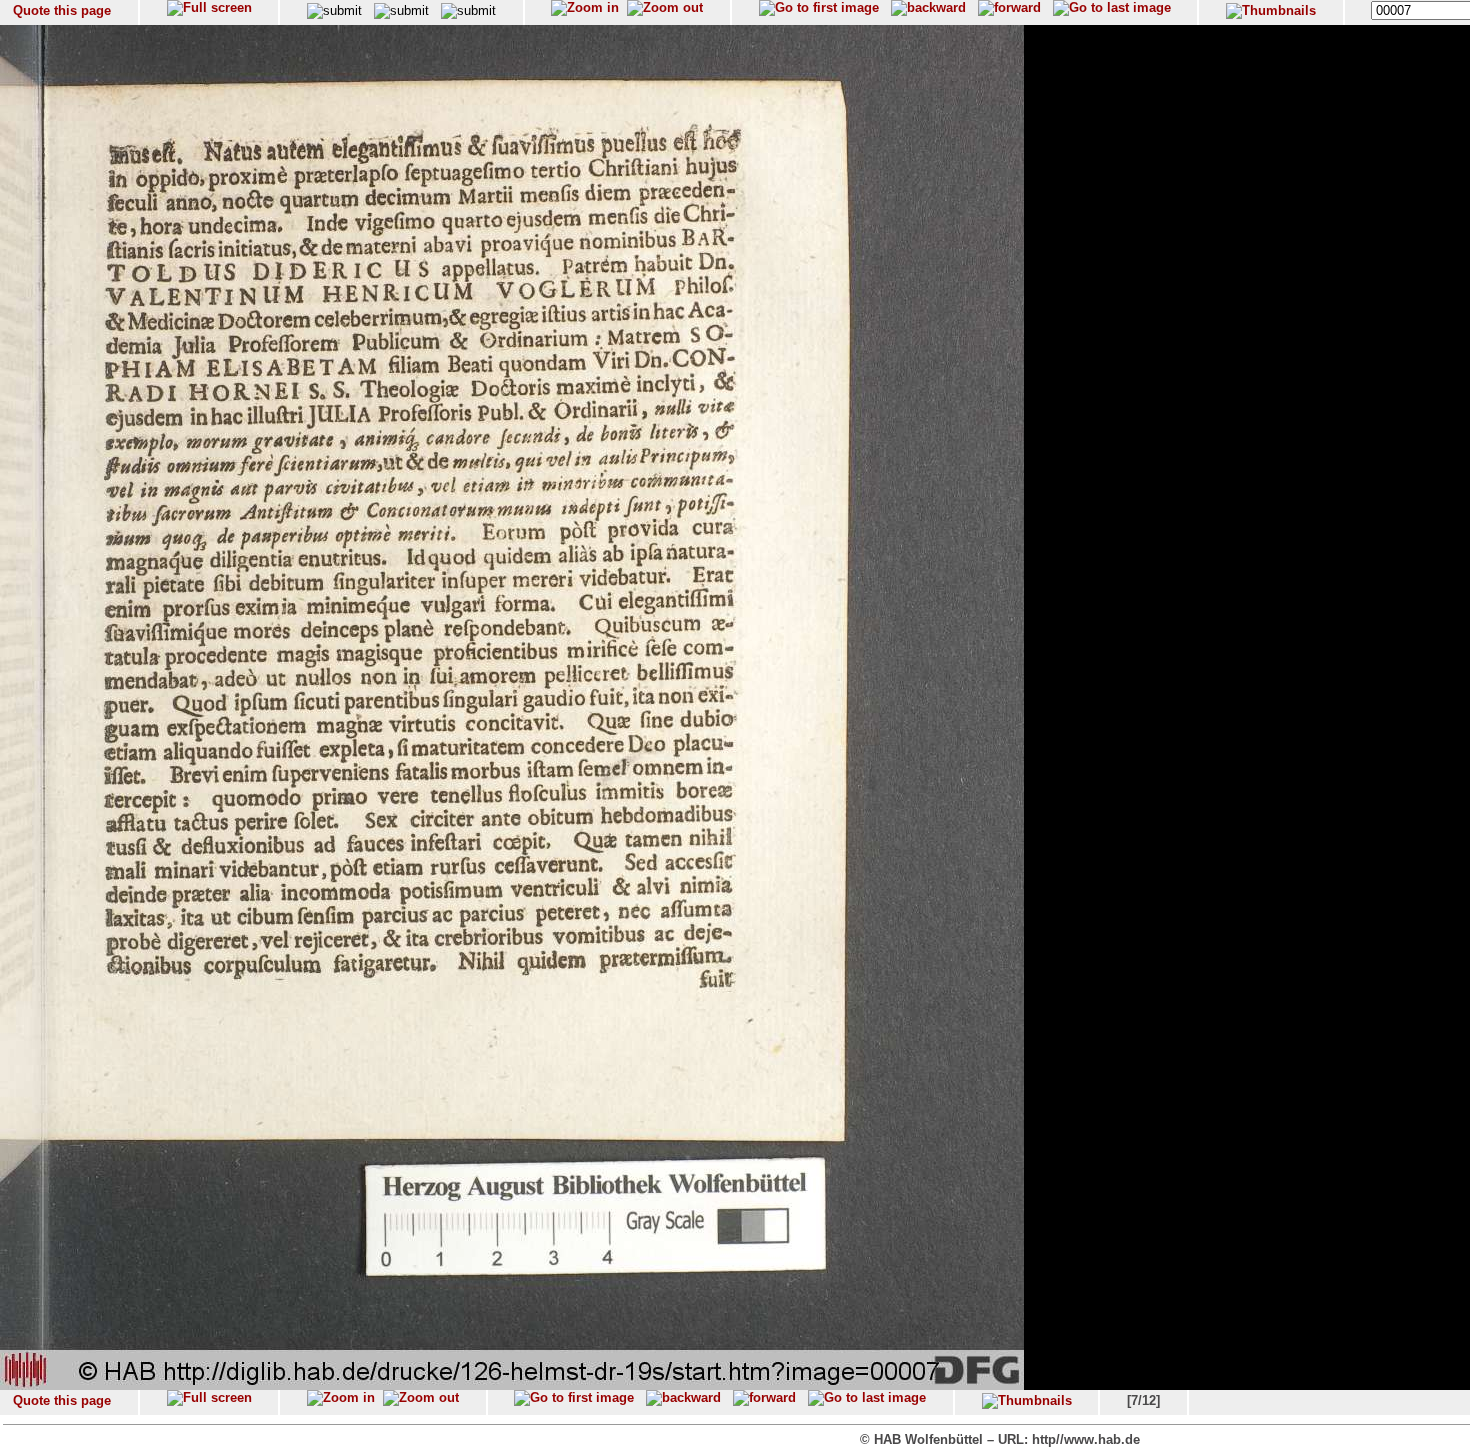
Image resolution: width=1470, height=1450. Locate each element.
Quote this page (62, 10)
